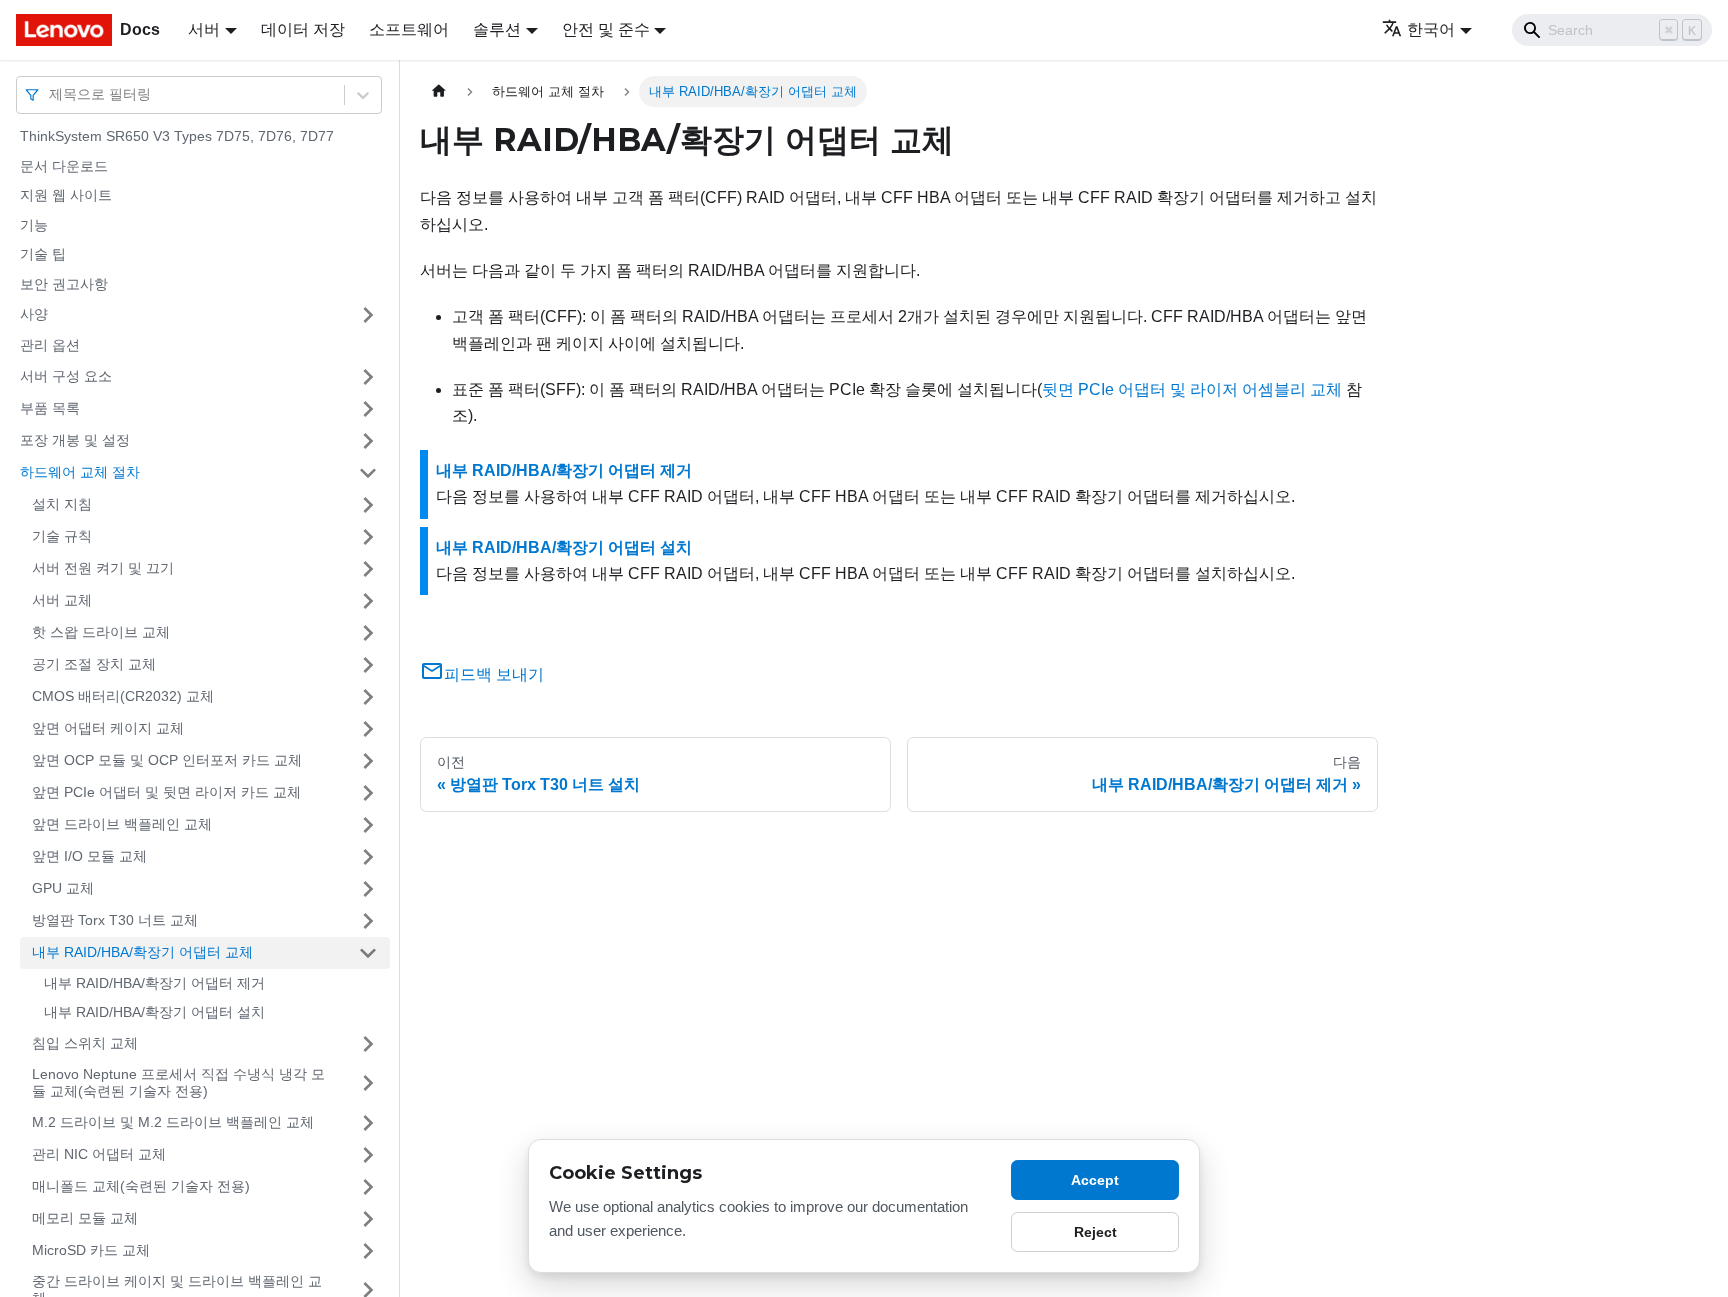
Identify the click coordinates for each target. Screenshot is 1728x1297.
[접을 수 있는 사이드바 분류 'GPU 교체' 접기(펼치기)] (368, 889)
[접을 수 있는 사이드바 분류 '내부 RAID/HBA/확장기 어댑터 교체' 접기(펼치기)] (368, 953)
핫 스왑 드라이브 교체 (101, 632)
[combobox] (51, 94)
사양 (34, 314)
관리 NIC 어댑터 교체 (99, 1154)
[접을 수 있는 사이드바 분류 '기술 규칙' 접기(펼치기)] (368, 537)
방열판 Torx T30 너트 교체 (115, 920)
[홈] (439, 91)
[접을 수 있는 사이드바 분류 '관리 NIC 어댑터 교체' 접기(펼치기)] (368, 1155)
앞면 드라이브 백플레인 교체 (122, 824)
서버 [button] (204, 29)
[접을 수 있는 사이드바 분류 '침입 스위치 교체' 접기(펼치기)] (368, 1044)
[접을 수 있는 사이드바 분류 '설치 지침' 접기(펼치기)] (368, 505)
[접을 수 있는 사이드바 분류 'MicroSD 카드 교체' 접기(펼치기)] (368, 1251)
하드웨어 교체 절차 (80, 472)
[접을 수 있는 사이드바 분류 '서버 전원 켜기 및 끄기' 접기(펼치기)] (368, 569)
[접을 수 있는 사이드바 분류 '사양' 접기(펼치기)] (368, 315)
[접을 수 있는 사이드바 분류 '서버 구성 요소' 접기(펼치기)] (368, 377)
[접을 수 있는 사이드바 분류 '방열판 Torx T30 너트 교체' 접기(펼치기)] (368, 921)
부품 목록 (50, 408)
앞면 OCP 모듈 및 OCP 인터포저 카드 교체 (167, 760)
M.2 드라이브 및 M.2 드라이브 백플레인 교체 (173, 1122)
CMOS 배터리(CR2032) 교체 (123, 696)
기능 (34, 225)
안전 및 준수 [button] (606, 29)
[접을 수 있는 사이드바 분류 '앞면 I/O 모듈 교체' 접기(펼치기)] (368, 857)
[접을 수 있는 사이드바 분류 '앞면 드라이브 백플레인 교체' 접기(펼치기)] (368, 825)
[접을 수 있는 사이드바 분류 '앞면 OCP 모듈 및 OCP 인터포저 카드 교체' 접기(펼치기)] (368, 761)
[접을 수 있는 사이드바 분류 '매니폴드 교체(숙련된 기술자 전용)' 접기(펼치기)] (368, 1187)
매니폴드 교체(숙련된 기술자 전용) (141, 1186)
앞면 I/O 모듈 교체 (89, 856)
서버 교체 (62, 600)
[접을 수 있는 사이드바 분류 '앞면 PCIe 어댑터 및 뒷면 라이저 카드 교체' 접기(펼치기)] (368, 793)
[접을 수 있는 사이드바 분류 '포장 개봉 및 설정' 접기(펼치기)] (368, 441)
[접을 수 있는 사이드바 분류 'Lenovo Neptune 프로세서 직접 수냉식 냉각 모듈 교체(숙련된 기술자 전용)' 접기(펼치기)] (368, 1083)
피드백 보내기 (494, 674)
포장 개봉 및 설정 (75, 440)
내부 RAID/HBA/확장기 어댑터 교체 (142, 952)
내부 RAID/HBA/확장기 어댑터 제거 (154, 983)
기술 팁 (43, 254)
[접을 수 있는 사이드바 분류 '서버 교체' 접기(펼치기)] (368, 601)
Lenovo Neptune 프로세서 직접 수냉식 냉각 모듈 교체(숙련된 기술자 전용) (178, 1083)
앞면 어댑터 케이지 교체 (108, 728)
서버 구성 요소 (66, 376)
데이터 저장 (303, 29)
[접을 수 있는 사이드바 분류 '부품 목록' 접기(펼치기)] (368, 409)
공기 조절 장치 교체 (94, 664)
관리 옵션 (50, 345)
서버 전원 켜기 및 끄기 (103, 568)
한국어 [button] (1431, 29)
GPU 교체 (63, 888)
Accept (1095, 1180)
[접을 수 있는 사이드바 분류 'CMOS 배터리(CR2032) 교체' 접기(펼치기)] (368, 697)
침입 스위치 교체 (85, 1043)
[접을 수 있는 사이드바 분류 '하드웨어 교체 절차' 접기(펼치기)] (368, 473)
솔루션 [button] (497, 29)
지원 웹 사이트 (66, 195)
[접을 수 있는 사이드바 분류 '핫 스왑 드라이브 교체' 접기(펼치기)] (368, 633)
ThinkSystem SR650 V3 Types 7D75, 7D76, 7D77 (177, 136)
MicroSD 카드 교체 (91, 1250)
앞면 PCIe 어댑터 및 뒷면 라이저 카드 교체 (166, 792)
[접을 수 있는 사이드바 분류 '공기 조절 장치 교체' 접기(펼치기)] (368, 665)
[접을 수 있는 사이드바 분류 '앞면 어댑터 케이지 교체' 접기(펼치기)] (368, 729)
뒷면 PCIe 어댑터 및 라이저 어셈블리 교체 (1192, 389)
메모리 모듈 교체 (85, 1218)
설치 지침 (62, 504)
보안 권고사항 (64, 284)
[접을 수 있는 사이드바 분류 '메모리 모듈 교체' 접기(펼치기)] (368, 1219)
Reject (1095, 1232)
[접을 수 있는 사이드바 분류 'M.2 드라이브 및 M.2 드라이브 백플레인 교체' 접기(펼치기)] (368, 1123)
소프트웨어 (409, 29)
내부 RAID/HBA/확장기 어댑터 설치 (154, 1012)
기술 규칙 (62, 536)
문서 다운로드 (64, 166)
